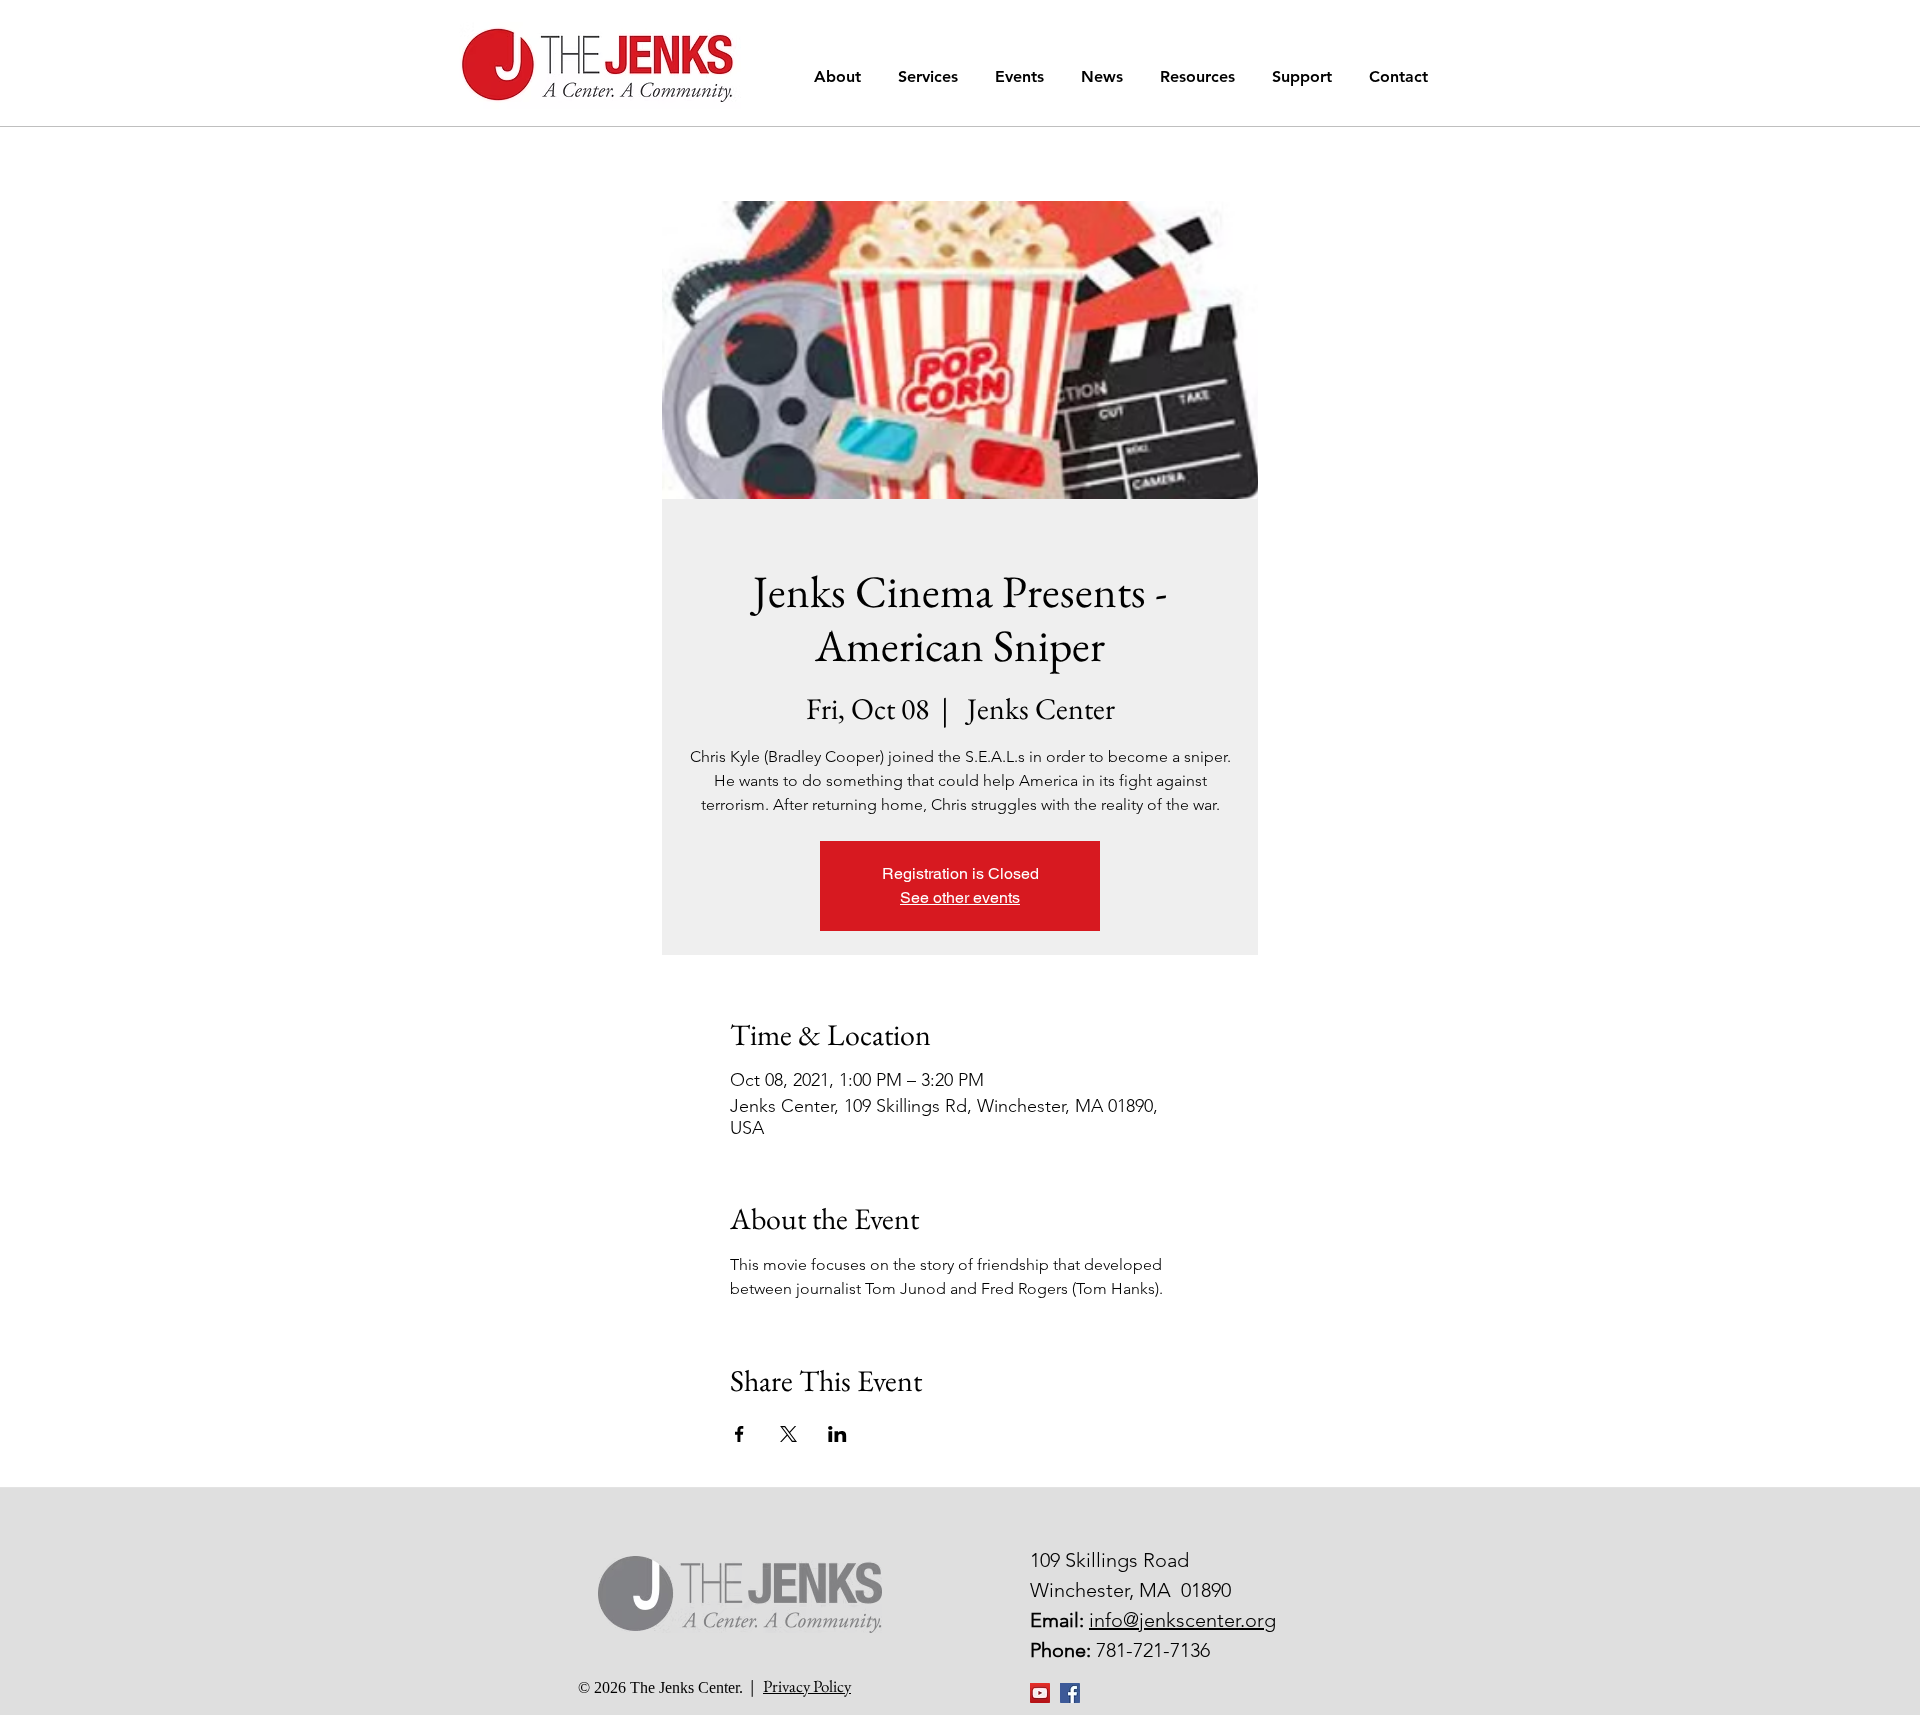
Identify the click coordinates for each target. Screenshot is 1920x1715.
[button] (841, 76)
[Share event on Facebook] (739, 1434)
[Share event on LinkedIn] (837, 1434)
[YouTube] (1040, 1693)
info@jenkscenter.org (1182, 1620)
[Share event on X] (788, 1434)
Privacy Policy (807, 1686)
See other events (960, 897)
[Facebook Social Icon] (1070, 1693)
